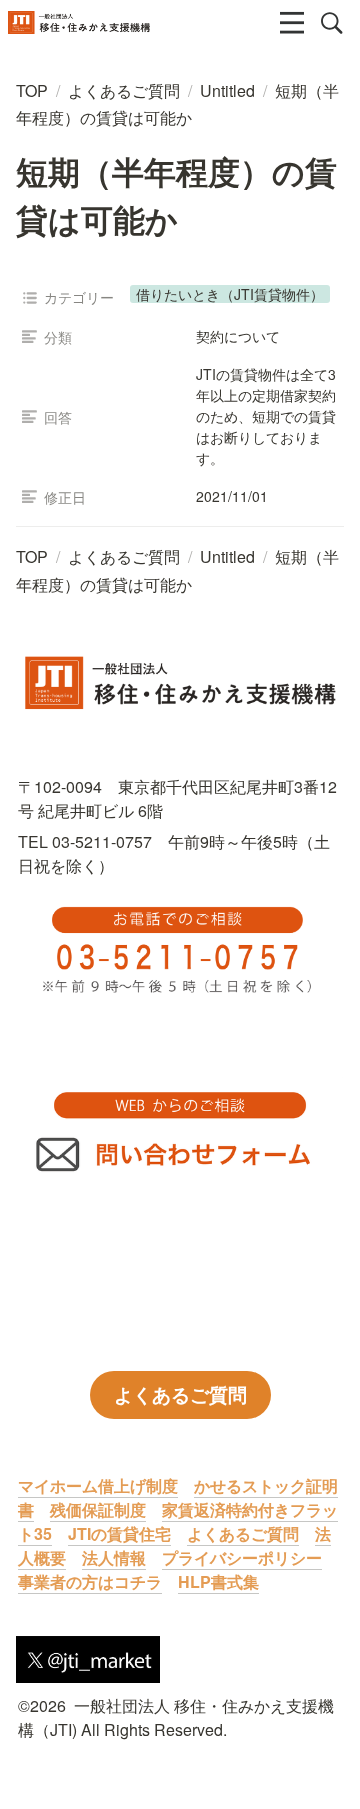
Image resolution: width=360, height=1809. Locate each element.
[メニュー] (292, 23)
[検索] (332, 23)
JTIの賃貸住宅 (119, 1533)
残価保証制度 (98, 1509)
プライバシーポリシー (242, 1557)
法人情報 (114, 1557)
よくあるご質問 (243, 1533)
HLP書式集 (218, 1581)
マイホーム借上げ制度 (98, 1485)
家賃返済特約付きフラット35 (178, 1521)
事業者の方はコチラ (90, 1581)
